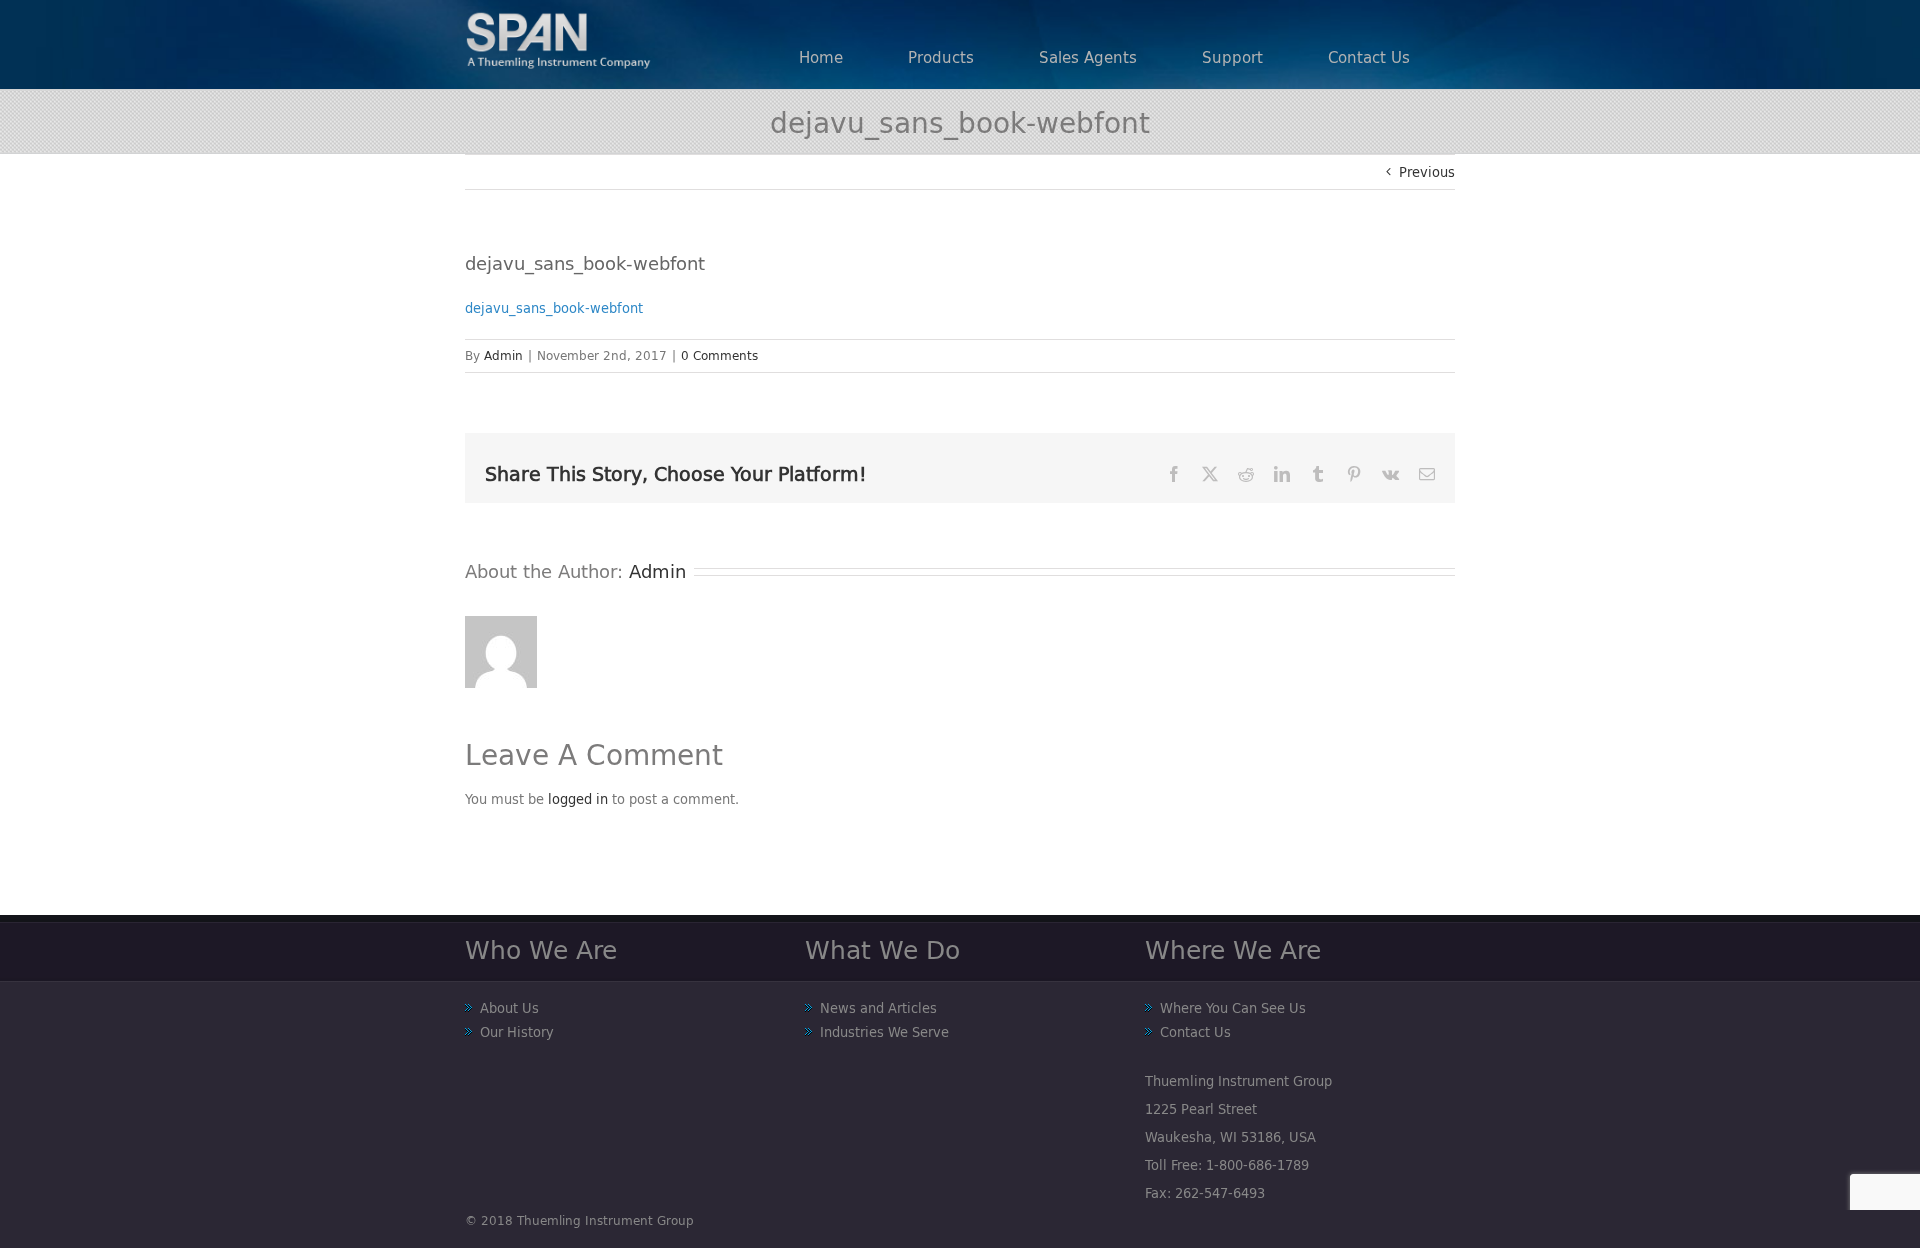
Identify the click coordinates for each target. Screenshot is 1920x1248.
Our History (517, 1032)
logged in (578, 799)
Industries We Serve (884, 1032)
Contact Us (1195, 1032)
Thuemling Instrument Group (605, 1220)
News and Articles (878, 1008)
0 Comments (719, 355)
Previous (1427, 172)
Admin (503, 355)
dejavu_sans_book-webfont (554, 308)
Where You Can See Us (1233, 1008)
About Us (509, 1008)
